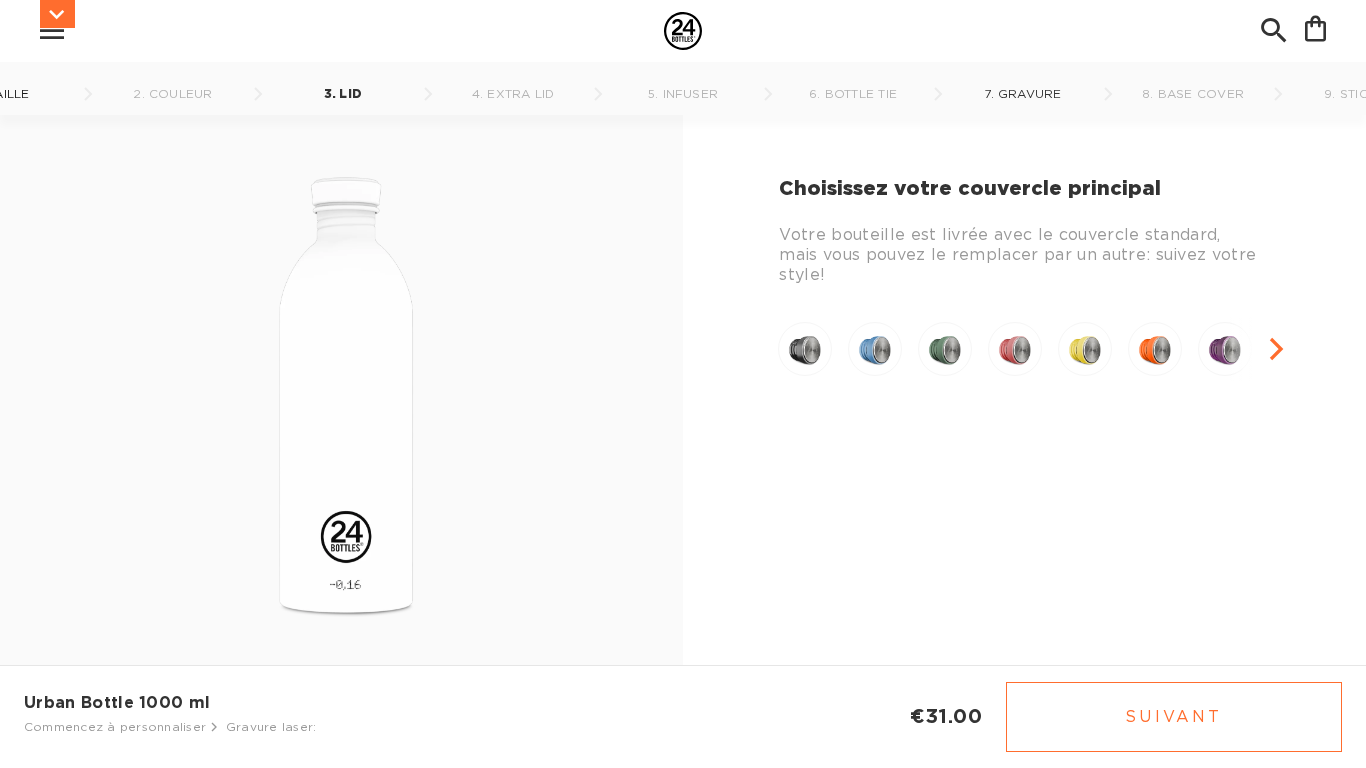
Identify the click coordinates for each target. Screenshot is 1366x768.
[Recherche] (1274, 31)
